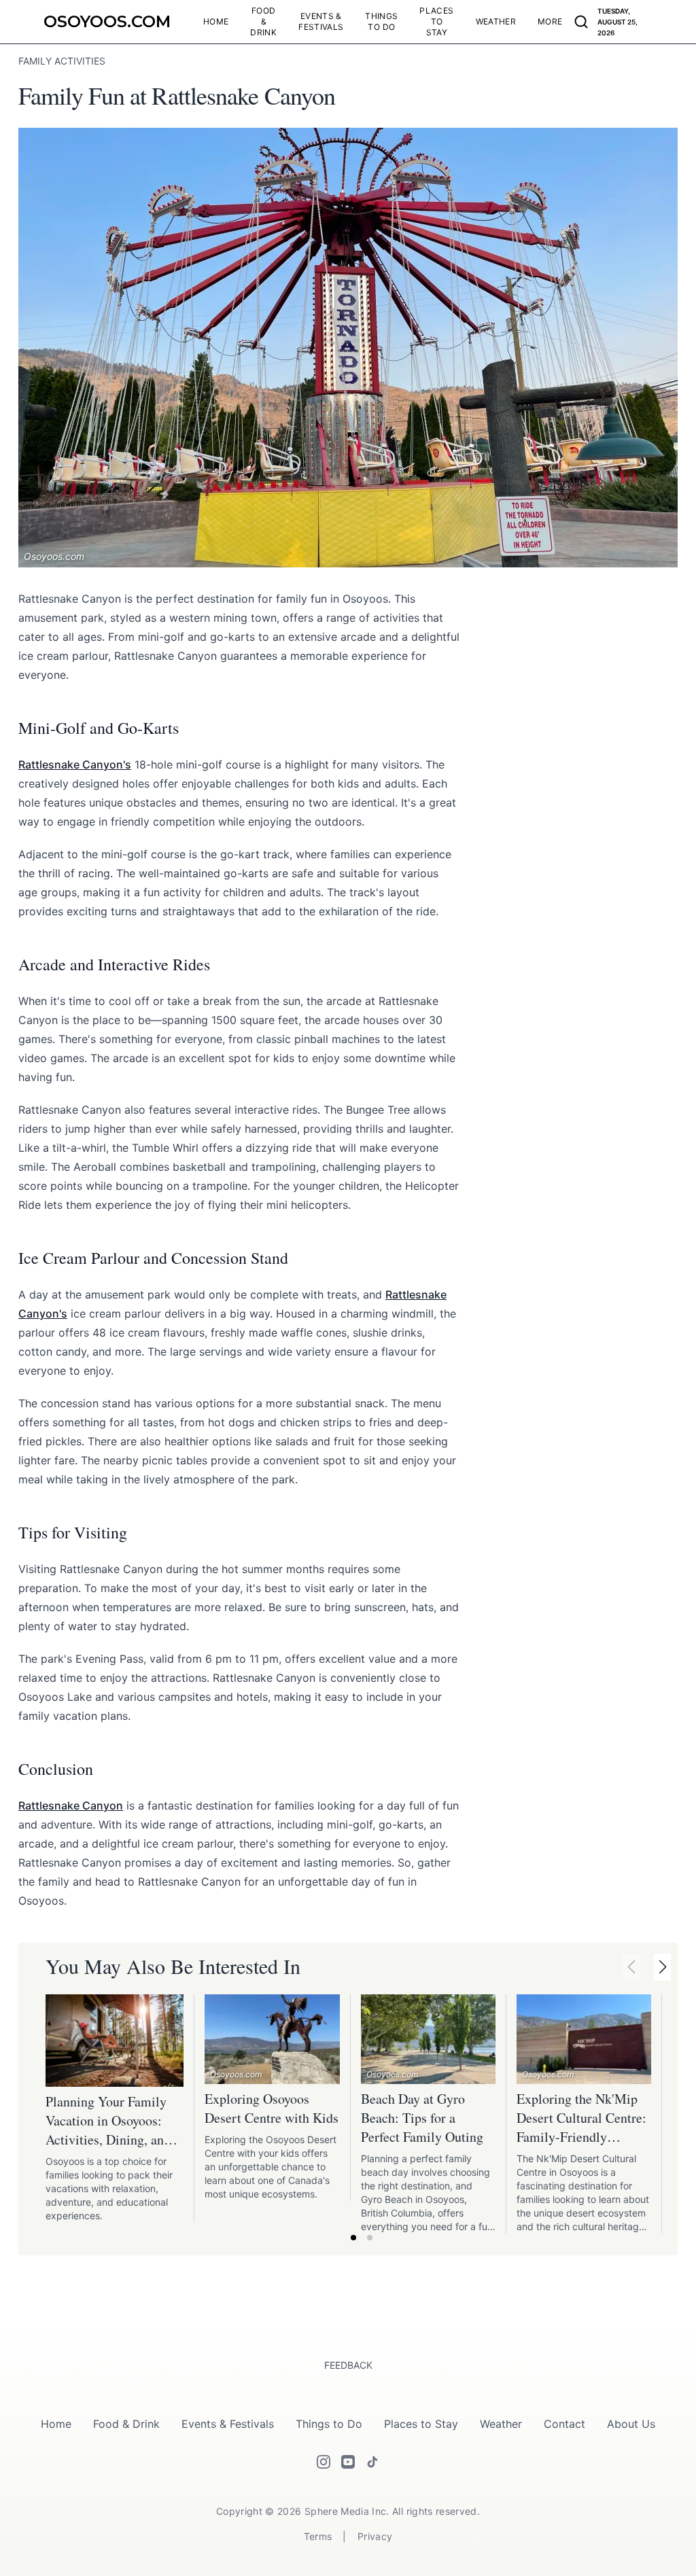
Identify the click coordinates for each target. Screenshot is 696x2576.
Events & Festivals (228, 2424)
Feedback (348, 2365)
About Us (631, 2424)
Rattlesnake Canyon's (75, 764)
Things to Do (329, 2424)
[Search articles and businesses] (581, 22)
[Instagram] (324, 2462)
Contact (564, 2424)
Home (56, 2424)
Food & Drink (126, 2424)
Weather (501, 2424)
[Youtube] (348, 2462)
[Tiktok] (372, 2462)
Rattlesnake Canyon (71, 1805)
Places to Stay (421, 2424)
